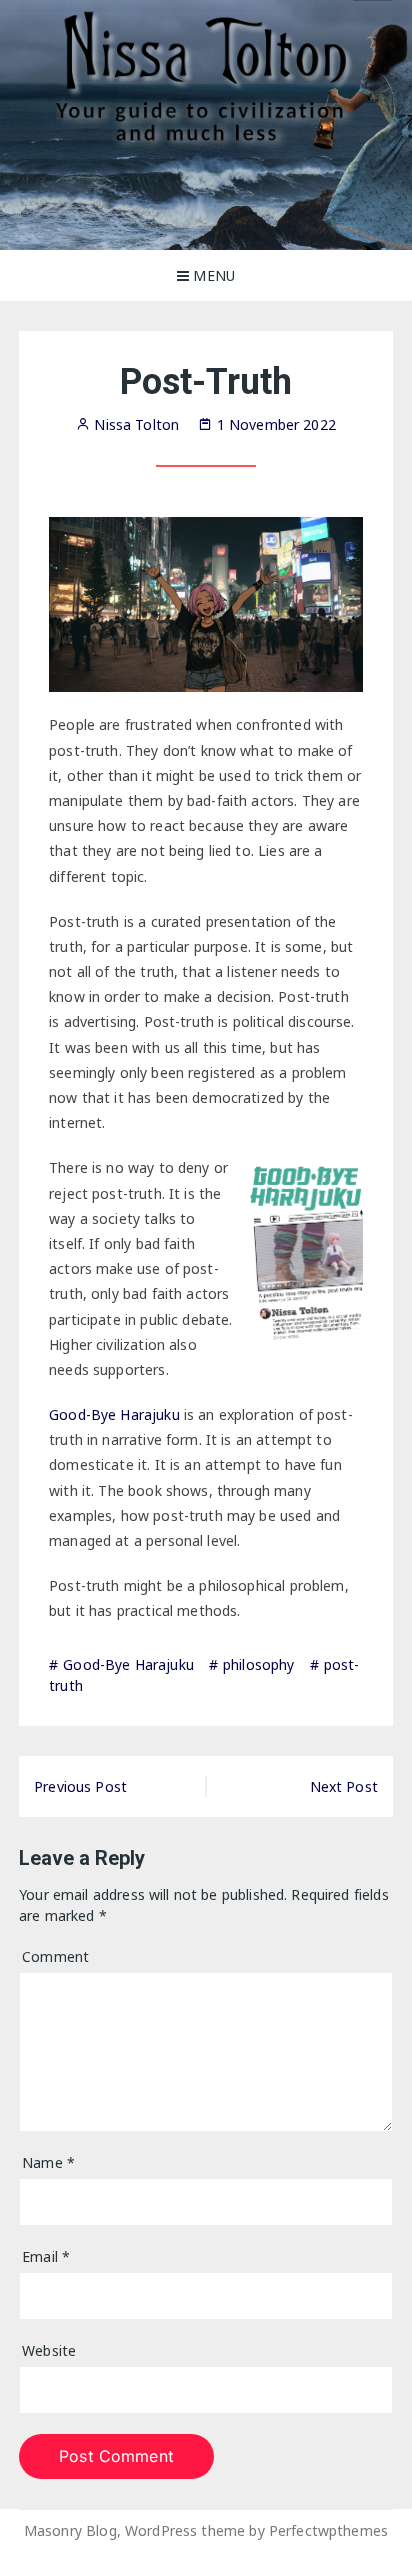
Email (46, 2256)
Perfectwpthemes (328, 2530)
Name (48, 2162)
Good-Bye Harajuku (114, 1414)
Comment (55, 1956)
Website (49, 2350)
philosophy (259, 1664)
